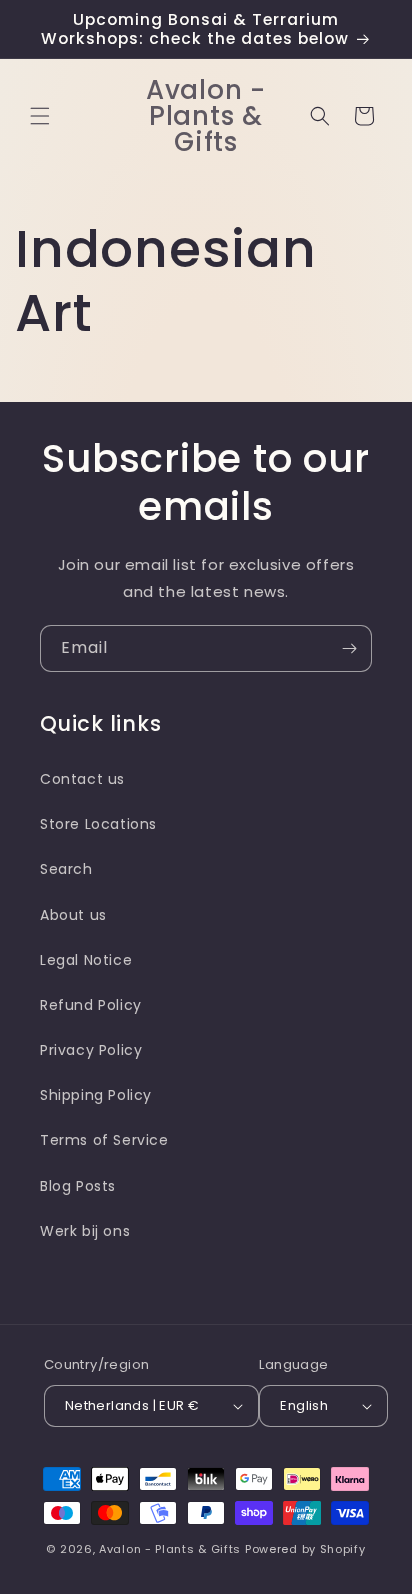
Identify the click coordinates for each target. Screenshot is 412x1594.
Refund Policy (91, 1005)
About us (73, 915)
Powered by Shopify (305, 1549)
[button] (40, 116)
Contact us (82, 779)
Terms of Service (104, 1140)
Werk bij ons (85, 1231)
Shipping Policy (96, 1095)
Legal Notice (86, 960)
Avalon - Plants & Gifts (170, 1549)
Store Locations (98, 824)
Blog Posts (78, 1186)
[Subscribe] (349, 648)
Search (66, 869)
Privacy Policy (91, 1050)
